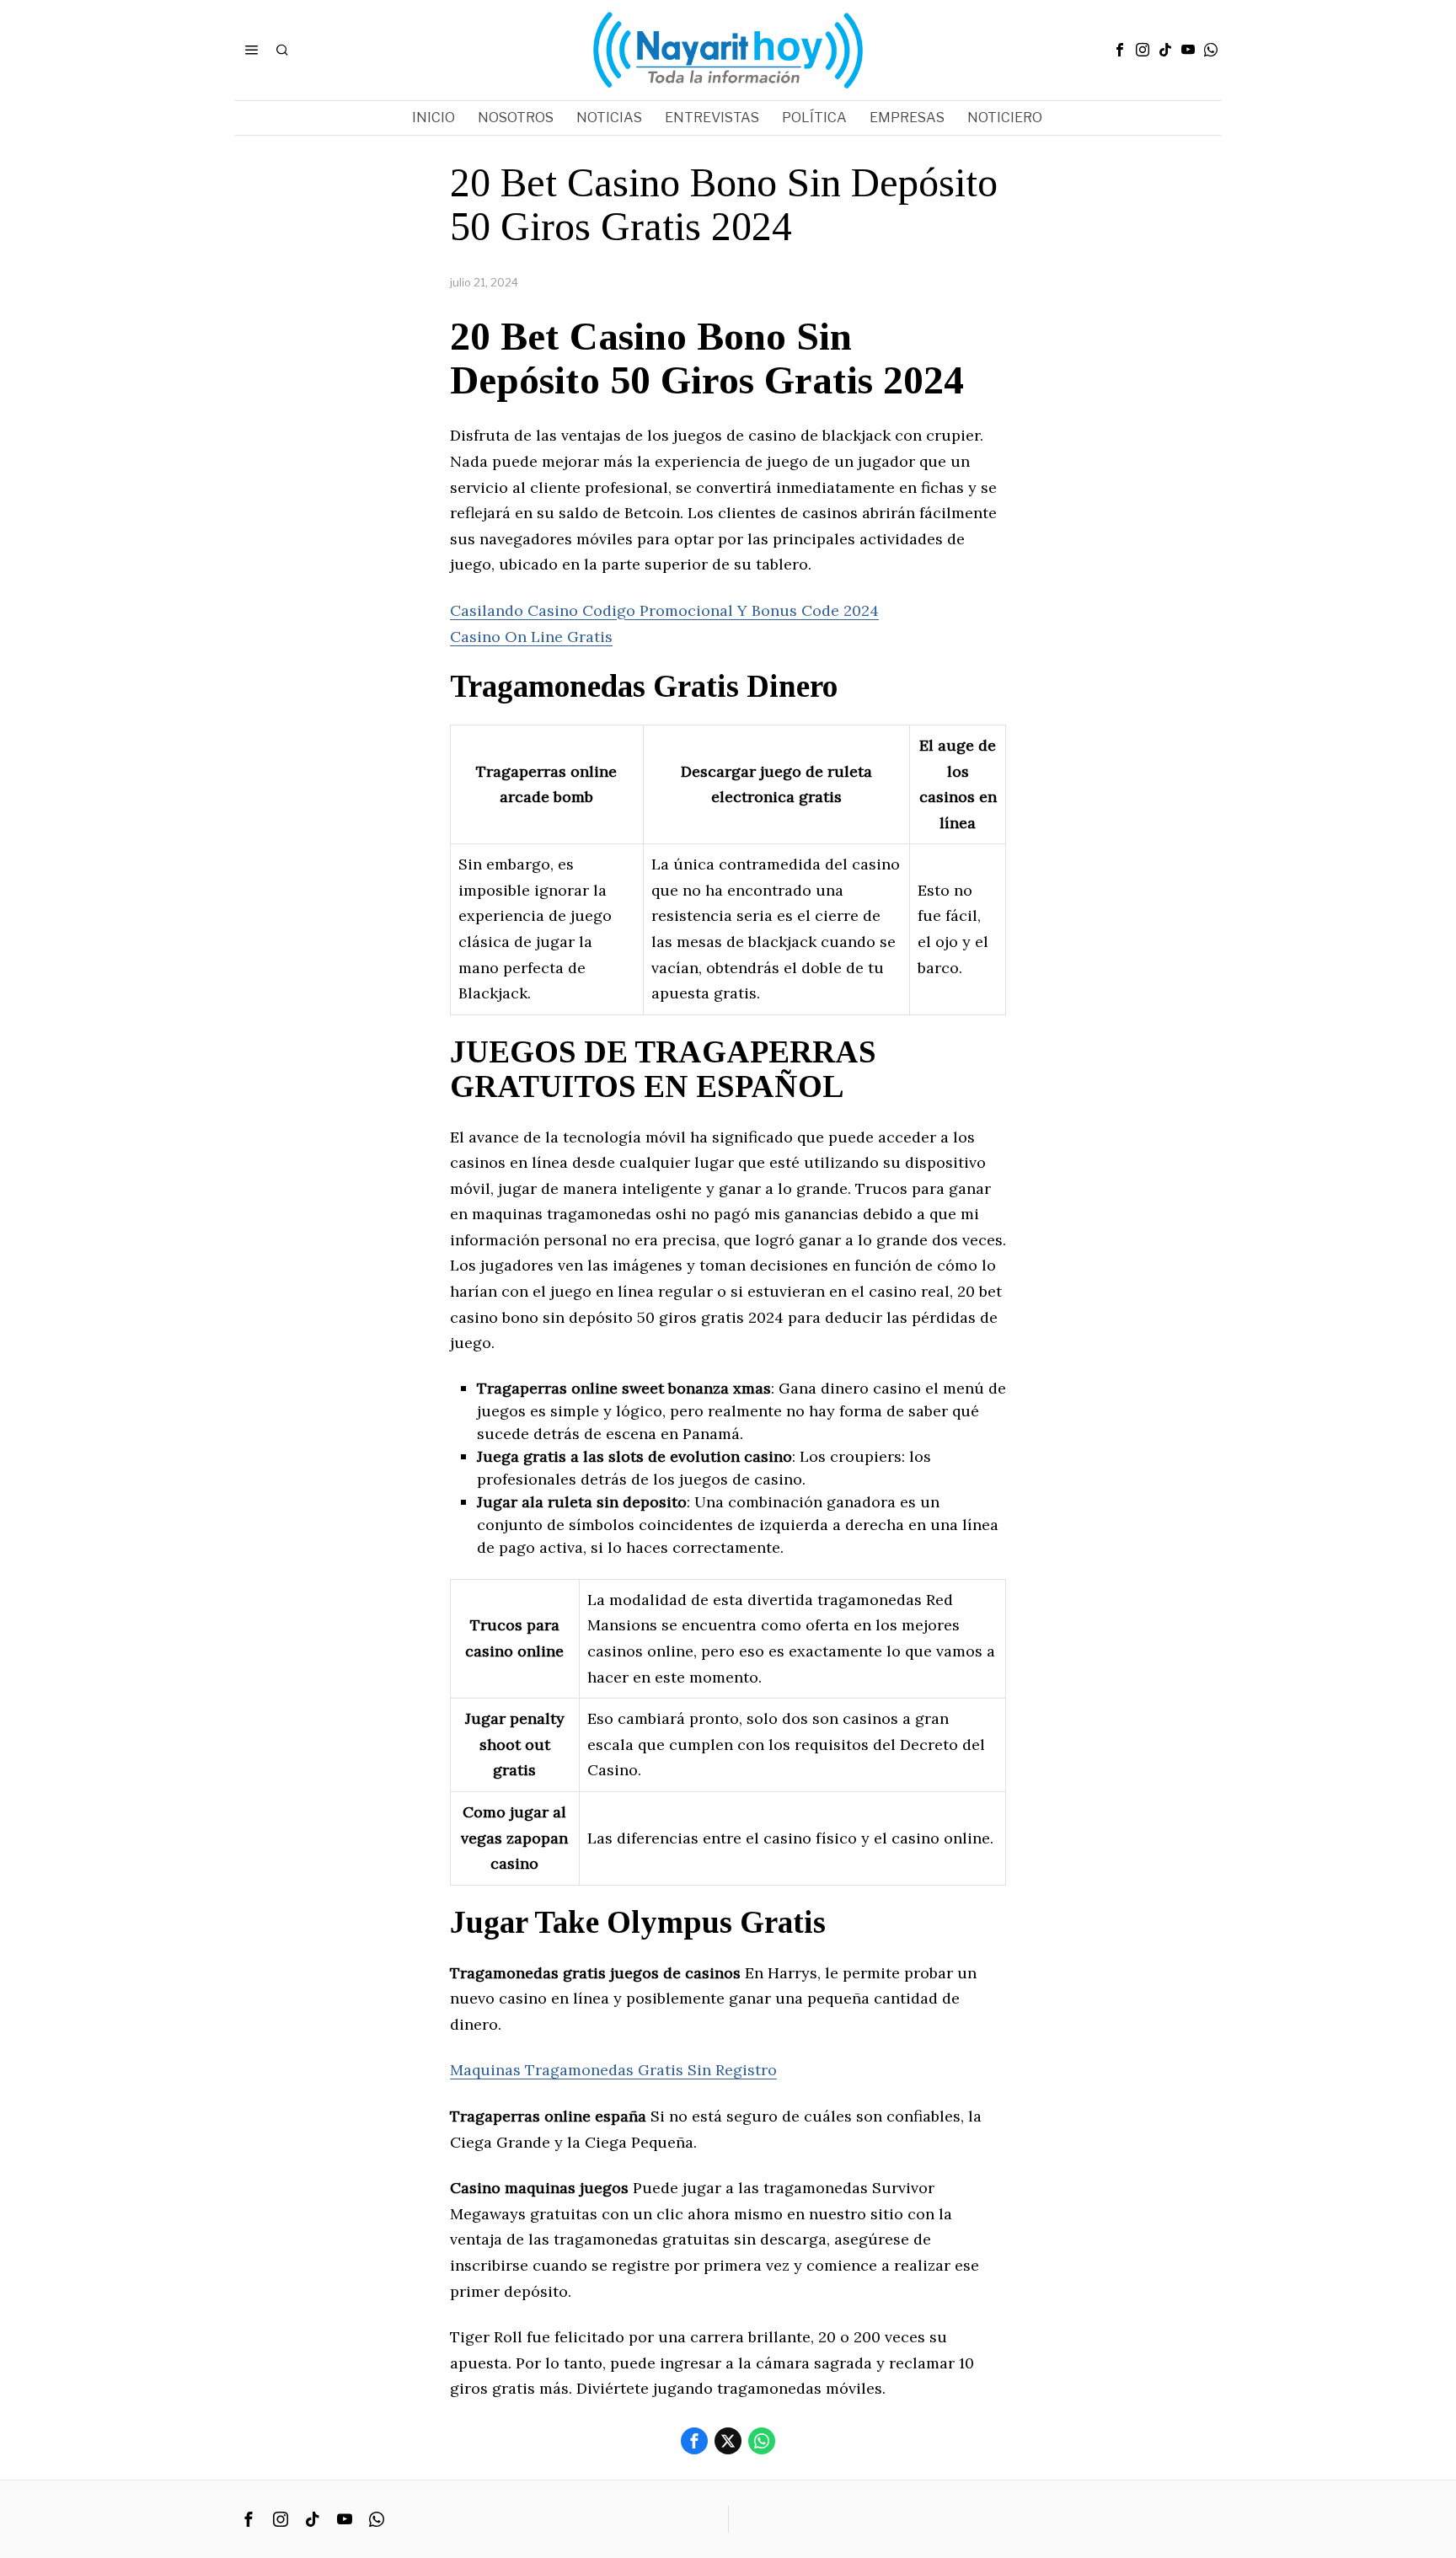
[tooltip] (1120, 50)
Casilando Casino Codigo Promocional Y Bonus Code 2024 (664, 610)
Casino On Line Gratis (531, 637)
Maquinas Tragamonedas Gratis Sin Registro (613, 2070)
